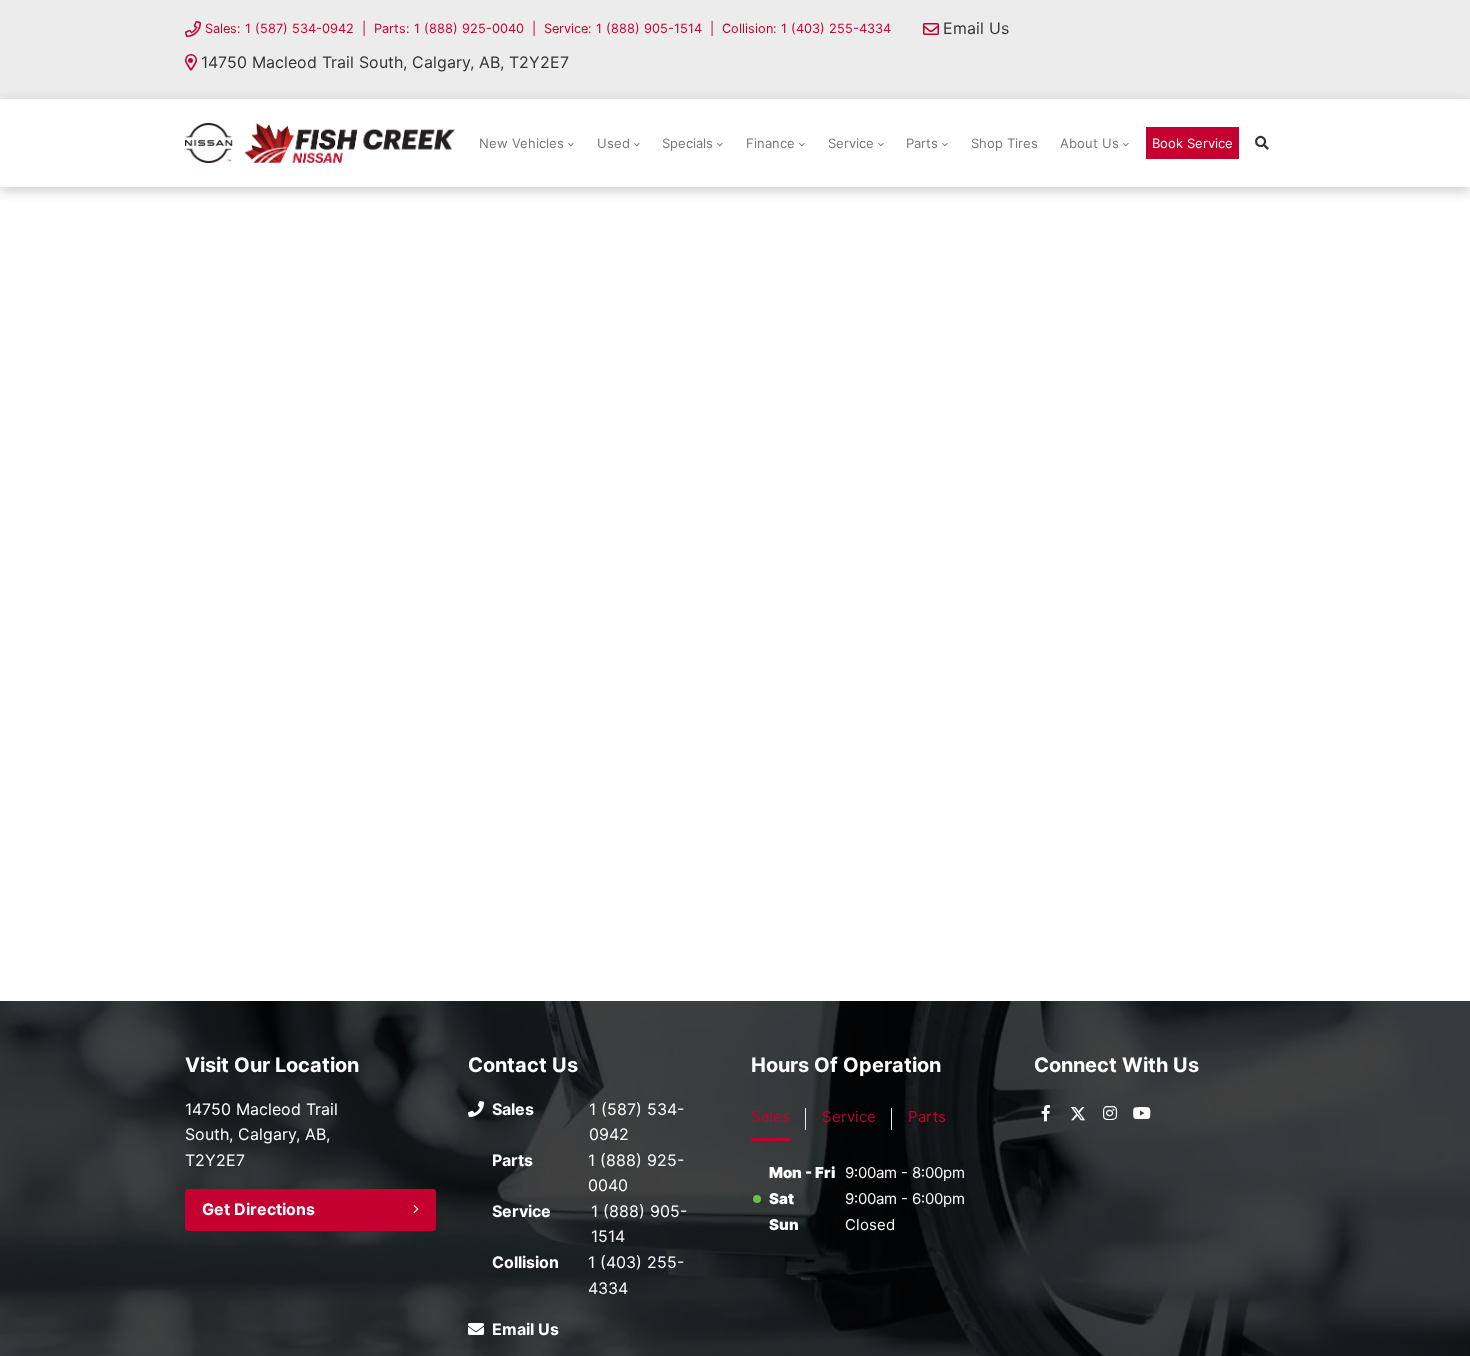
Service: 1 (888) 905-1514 (623, 28)
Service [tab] (849, 1116)
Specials (687, 143)
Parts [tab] (927, 1116)
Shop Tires (1004, 143)
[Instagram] (1110, 1113)
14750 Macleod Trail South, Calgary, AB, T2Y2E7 (385, 62)
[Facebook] (1046, 1113)
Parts (922, 143)
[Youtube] (1142, 1113)
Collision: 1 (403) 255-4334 (806, 28)
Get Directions (258, 1209)
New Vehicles (521, 143)
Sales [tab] (770, 1116)
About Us (1089, 143)
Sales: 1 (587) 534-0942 (279, 28)
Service (851, 143)
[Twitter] (1078, 1113)
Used (613, 143)
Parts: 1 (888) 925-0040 (449, 28)
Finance (770, 143)
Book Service (1192, 143)
